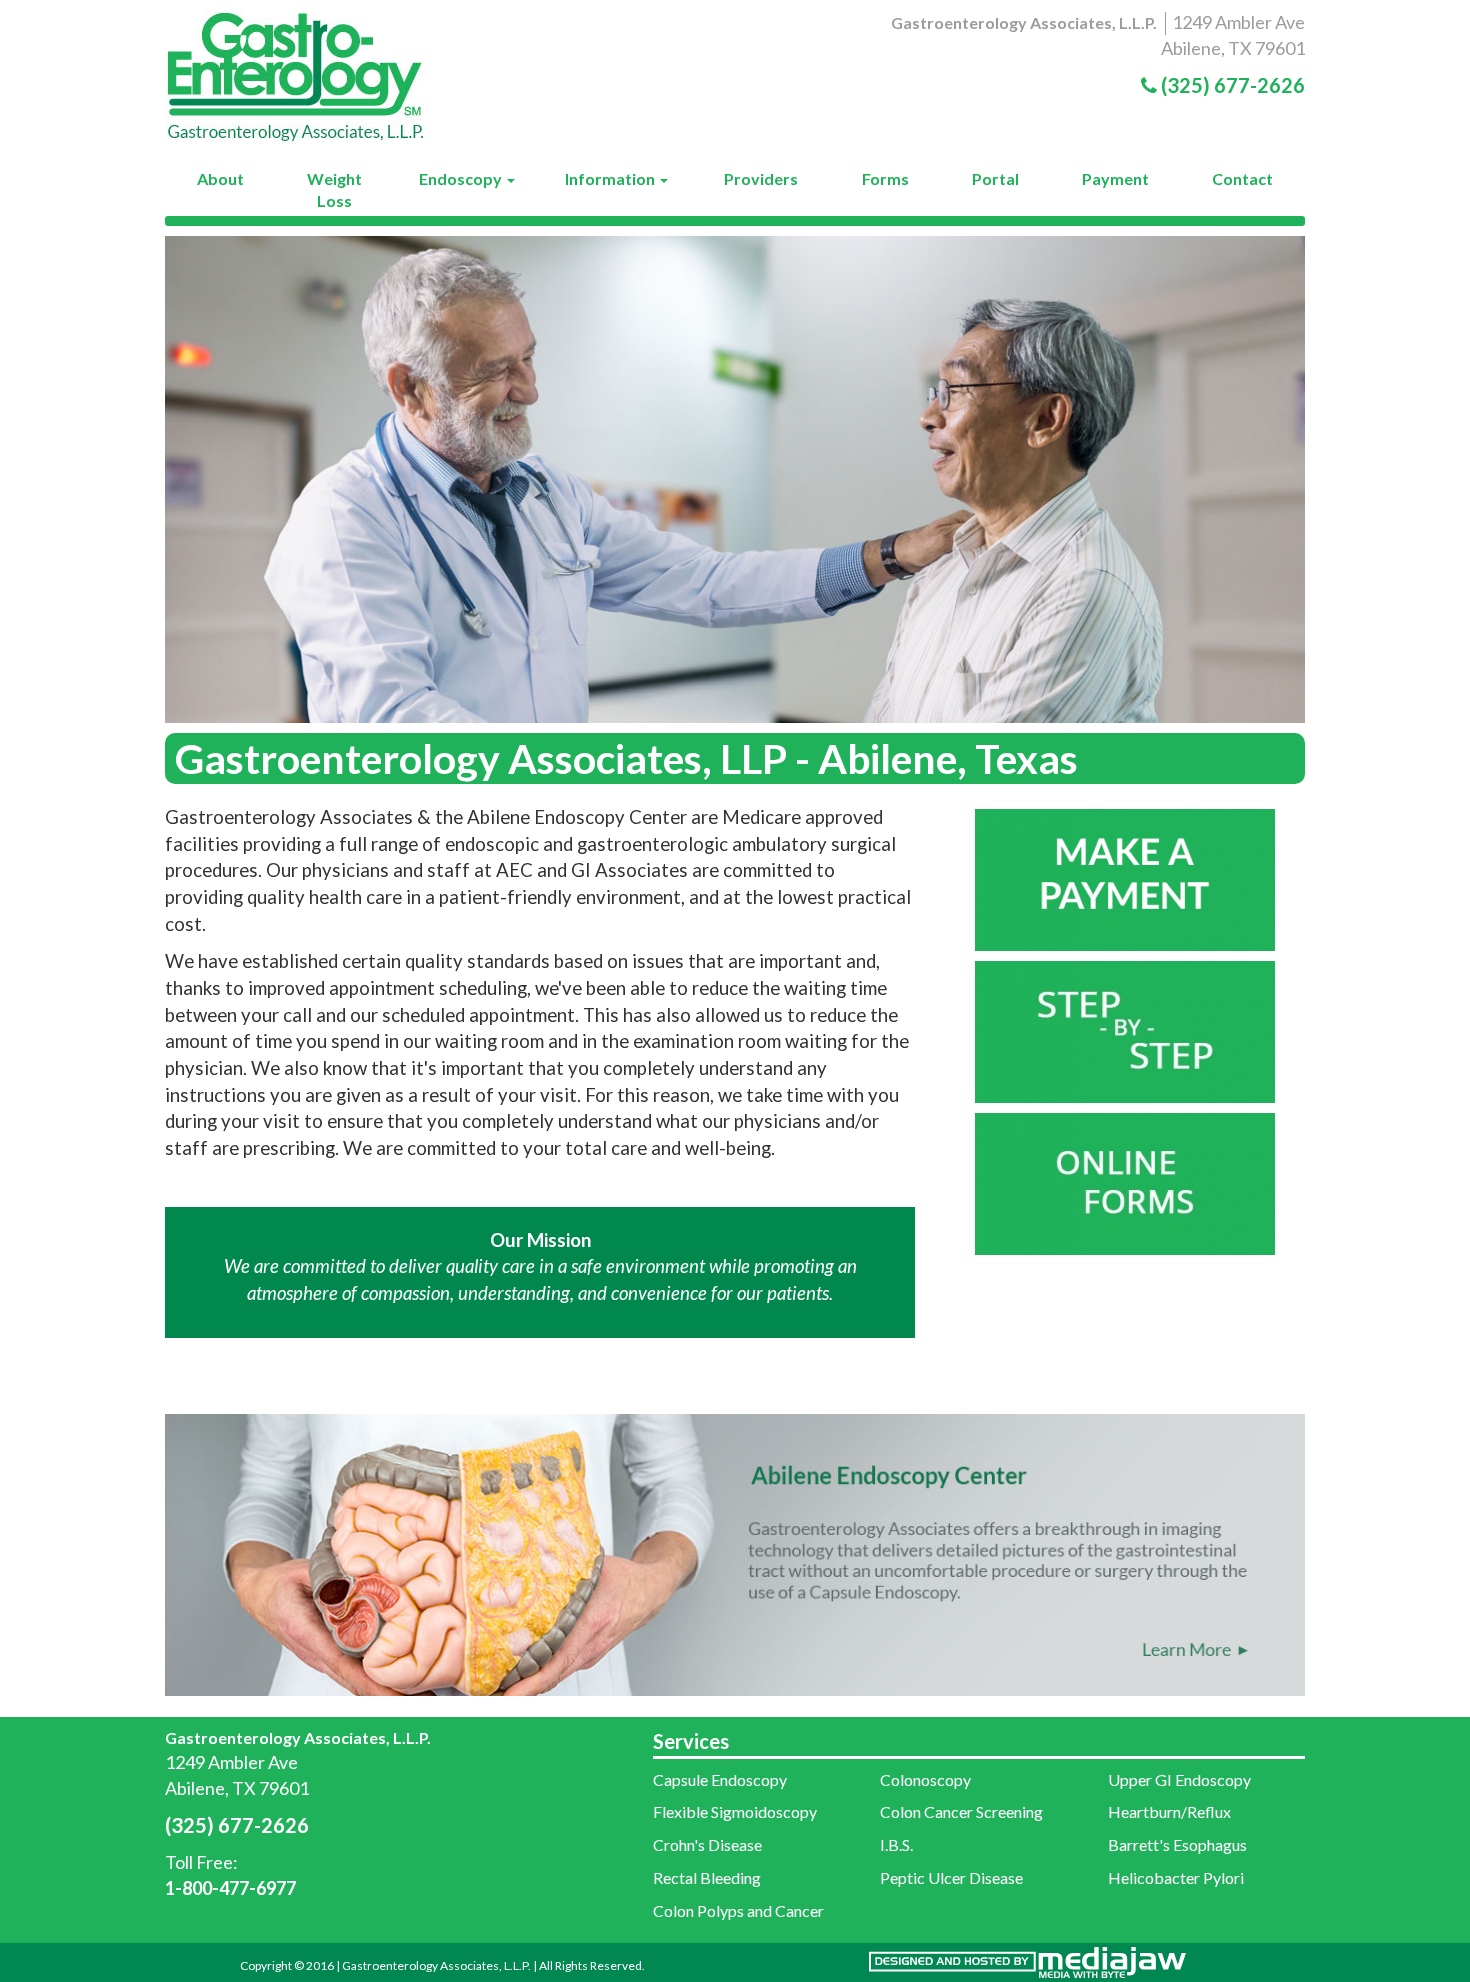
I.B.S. (896, 1844)
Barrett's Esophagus (1177, 1844)
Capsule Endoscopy (720, 1779)
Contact (1242, 178)
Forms (885, 178)
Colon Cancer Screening (961, 1811)
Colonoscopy (925, 1779)
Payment (1115, 178)
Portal (995, 178)
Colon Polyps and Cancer (738, 1910)
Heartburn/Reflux (1169, 1811)
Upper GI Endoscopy (1179, 1779)
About (220, 178)
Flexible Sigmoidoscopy (735, 1811)
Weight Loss (334, 189)
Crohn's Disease (707, 1844)
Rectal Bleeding (707, 1877)
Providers (761, 178)
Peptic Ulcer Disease (951, 1877)
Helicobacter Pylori (1176, 1877)
